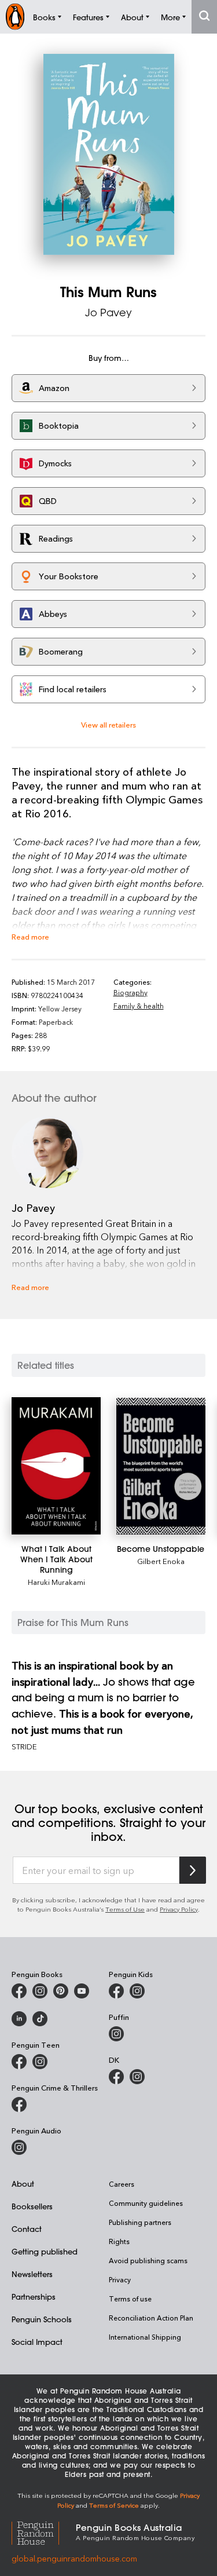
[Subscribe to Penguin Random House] (193, 1870)
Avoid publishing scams (148, 2260)
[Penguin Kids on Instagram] (137, 1991)
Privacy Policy (179, 1909)
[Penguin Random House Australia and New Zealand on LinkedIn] (19, 2019)
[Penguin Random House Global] (44, 2531)
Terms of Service (114, 2505)
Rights (119, 2241)
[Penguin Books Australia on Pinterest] (61, 1991)
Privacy (120, 2279)
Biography (130, 992)
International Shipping (145, 2337)
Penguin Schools (42, 2319)
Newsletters (32, 2274)
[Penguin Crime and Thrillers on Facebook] (19, 2104)
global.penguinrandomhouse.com (74, 2558)
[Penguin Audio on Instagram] (19, 2147)
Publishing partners (140, 2222)
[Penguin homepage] (15, 17)
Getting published (45, 2251)
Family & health (139, 1006)
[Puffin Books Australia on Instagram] (116, 2034)
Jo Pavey (108, 312)
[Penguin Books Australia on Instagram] (40, 1991)
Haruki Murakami (56, 1582)
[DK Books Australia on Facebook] (116, 2077)
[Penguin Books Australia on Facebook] (19, 1991)
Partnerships (34, 2297)
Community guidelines (146, 2203)
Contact (27, 2229)
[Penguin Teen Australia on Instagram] (40, 2062)
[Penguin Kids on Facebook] (116, 1991)
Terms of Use (125, 1909)
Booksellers (32, 2206)
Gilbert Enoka (161, 1561)
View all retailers (108, 724)
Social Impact (37, 2342)
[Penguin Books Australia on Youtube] (82, 1991)
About (23, 2184)
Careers (122, 2184)
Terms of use (130, 2299)
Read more (30, 936)
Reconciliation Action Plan (151, 2318)
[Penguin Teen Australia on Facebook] (19, 2062)
